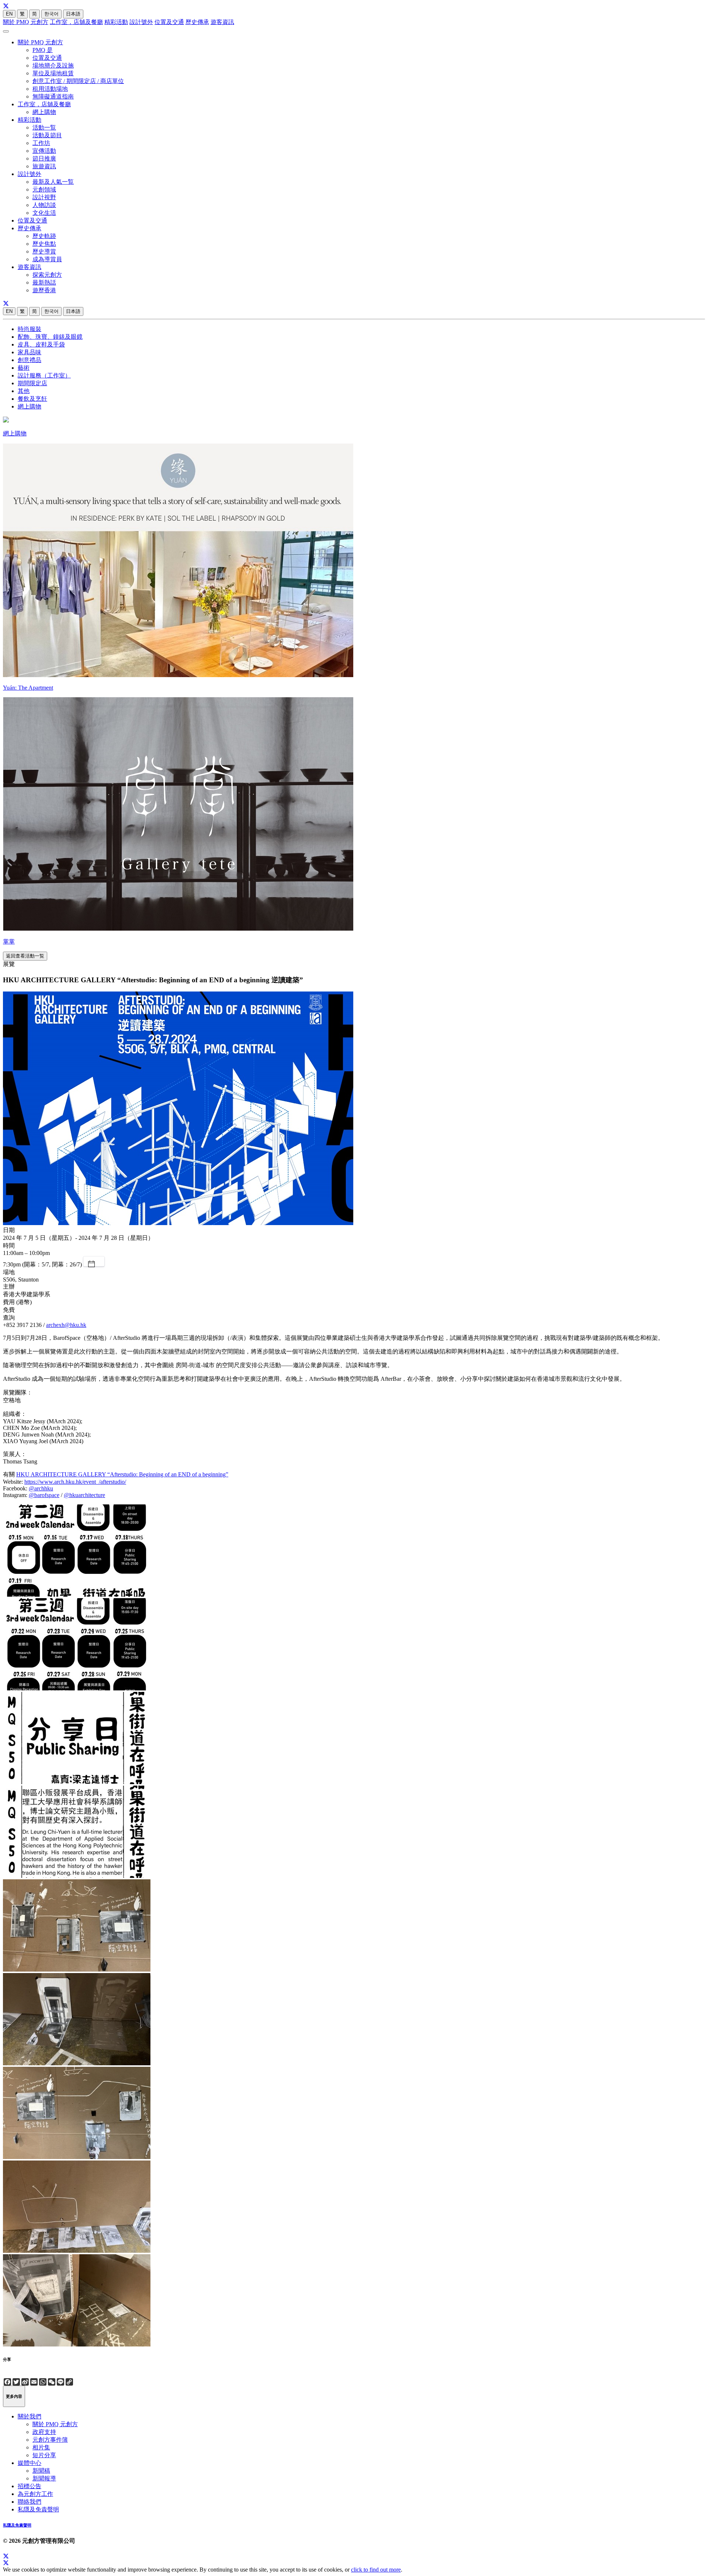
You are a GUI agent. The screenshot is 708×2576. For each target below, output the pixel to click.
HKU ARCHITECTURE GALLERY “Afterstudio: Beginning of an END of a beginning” (122, 1474)
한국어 (51, 14)
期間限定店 (32, 383)
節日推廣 (44, 158)
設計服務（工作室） (44, 375)
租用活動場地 (50, 89)
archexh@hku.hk (66, 1325)
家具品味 (29, 352)
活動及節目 (47, 135)
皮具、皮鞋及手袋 (41, 344)
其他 (24, 391)
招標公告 (29, 2486)
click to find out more (376, 2570)
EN (9, 14)
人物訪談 (44, 205)
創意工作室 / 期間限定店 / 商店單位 (78, 81)
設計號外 (141, 22)
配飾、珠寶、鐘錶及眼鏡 (50, 337)
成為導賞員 (47, 259)
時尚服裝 (29, 329)
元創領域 (44, 189)
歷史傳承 (197, 22)
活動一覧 (44, 127)
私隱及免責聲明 (38, 2509)
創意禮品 (29, 360)
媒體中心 (29, 2463)
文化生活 (44, 213)
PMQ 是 (43, 50)
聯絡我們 (29, 2502)
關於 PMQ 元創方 (26, 22)
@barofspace (44, 1495)
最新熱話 (44, 282)
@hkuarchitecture (84, 1495)
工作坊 (41, 143)
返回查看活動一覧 (25, 956)
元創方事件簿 (50, 2440)
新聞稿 (41, 2471)
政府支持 (44, 2432)
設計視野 (44, 197)
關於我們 (29, 2416)
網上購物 (44, 112)
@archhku (41, 1488)
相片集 (41, 2447)
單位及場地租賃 (53, 73)
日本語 (73, 14)
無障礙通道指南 (53, 96)
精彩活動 (116, 22)
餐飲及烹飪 (32, 399)
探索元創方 (47, 275)
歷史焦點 (44, 244)
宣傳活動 (44, 151)
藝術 (24, 368)
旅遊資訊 (44, 166)
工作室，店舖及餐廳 (76, 22)
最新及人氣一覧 (53, 182)
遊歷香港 (44, 290)
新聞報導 (44, 2478)
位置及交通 (169, 22)
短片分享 (44, 2455)
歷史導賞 (44, 251)
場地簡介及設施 (53, 65)
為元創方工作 (35, 2494)
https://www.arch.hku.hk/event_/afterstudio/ (75, 1482)
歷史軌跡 (44, 236)
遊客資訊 (222, 22)
